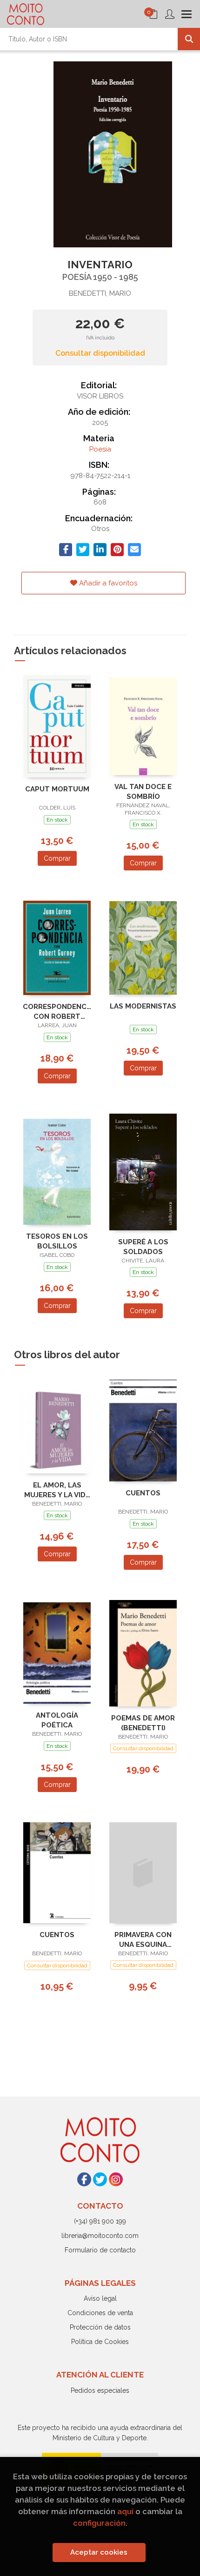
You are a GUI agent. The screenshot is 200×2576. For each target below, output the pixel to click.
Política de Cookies (100, 2342)
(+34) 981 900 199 (100, 2221)
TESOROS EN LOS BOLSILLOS (57, 1241)
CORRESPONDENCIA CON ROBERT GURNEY (57, 1012)
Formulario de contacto (100, 2250)
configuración (99, 2523)
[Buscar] (189, 39)
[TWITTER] (100, 2179)
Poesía (100, 449)
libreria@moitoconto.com (100, 2236)
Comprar (57, 858)
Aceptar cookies (99, 2552)
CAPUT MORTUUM (57, 789)
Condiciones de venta (100, 2313)
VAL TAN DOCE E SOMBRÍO (143, 792)
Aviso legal (100, 2298)
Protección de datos (100, 2327)
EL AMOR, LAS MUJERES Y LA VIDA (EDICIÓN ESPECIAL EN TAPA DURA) (57, 1490)
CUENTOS (143, 1493)
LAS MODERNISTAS (143, 1006)
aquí (125, 2511)
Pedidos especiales (100, 2390)
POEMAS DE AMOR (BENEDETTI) (143, 1723)
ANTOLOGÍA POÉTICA (57, 1720)
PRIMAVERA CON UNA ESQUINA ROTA (143, 1940)
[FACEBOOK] (84, 2179)
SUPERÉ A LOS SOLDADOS (143, 1247)
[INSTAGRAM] (116, 2179)
